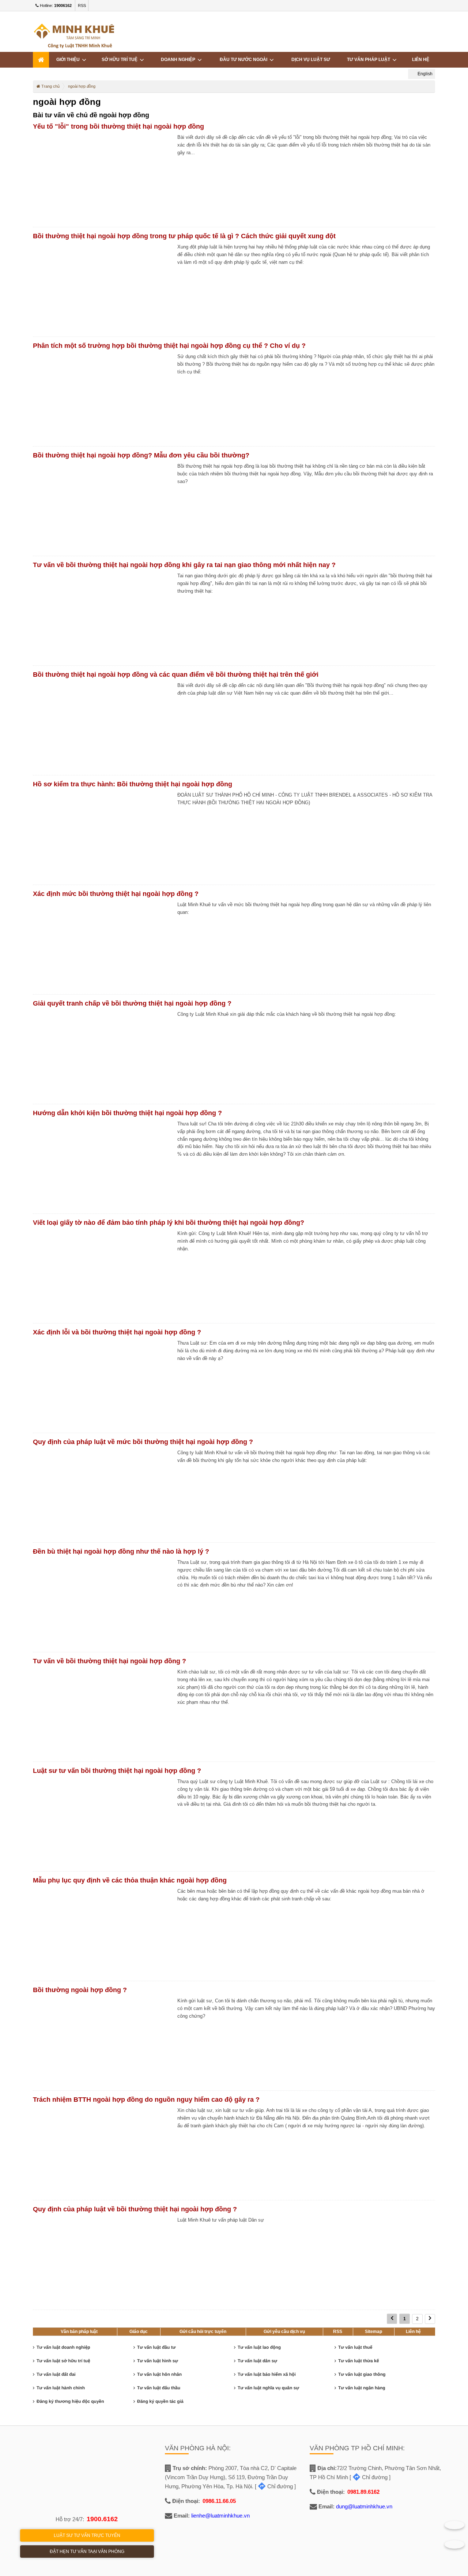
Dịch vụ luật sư (311, 60)
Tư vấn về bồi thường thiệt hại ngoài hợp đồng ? (110, 1661)
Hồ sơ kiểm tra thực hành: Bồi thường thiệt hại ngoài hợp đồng (133, 784)
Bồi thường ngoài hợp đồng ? (80, 1990)
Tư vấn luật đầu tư (156, 2347)
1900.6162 (102, 2519)
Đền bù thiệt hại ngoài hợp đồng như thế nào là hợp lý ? (121, 1551)
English (424, 74)
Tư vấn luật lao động (259, 2347)
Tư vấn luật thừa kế (358, 2361)
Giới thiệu (69, 60)
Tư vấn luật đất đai (56, 2374)
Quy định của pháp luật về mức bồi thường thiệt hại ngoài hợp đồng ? (143, 1442)
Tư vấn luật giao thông (362, 2374)
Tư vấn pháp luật (370, 60)
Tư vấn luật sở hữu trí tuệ (63, 2361)
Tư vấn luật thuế (355, 2347)
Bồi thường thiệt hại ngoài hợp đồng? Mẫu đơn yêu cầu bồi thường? (141, 455)
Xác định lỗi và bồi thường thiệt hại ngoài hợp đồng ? (117, 1332)
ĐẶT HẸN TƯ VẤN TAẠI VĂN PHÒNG (87, 2552)
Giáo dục (139, 2332)
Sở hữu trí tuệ (121, 60)
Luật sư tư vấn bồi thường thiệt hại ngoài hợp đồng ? (117, 1771)
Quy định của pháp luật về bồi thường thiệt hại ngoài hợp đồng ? (135, 2209)
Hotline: (55, 5)
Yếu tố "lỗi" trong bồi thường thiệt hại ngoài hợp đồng (118, 126)
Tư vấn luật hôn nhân (159, 2374)
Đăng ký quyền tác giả (160, 2401)
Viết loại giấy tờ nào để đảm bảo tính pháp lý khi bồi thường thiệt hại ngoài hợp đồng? (169, 1223)
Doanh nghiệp (179, 60)
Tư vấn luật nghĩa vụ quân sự (268, 2388)
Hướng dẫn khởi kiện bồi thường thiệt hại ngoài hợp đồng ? (127, 1113)
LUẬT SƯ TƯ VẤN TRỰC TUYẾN (87, 2535)
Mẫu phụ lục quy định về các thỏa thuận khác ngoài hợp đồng (130, 1880)
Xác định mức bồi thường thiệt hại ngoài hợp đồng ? (116, 894)
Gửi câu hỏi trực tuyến (203, 2332)
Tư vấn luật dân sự (257, 2361)
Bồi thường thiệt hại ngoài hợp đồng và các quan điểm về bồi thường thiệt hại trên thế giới (176, 675)
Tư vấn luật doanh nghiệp (63, 2347)
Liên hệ (421, 60)
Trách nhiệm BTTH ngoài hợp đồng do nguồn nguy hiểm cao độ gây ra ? (146, 2100)
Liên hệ (413, 2332)
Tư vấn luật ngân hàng (362, 2388)
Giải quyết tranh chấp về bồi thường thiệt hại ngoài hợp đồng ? (132, 1003)
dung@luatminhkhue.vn (364, 2506)
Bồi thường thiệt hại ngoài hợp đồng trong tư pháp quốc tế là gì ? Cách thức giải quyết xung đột (184, 236)
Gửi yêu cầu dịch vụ (284, 2332)
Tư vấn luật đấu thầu (159, 2388)
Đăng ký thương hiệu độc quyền (70, 2401)
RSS (82, 5)
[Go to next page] (430, 2319)
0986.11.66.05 (219, 2501)
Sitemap (373, 2332)
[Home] (41, 60)
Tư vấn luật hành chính (61, 2388)
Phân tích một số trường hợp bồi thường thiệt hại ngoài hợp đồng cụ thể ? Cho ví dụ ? (169, 346)
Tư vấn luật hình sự (158, 2361)
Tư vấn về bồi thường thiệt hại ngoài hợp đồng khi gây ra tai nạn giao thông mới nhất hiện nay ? (184, 565)
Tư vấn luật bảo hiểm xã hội (267, 2374)
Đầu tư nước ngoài (245, 60)
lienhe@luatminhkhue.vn (220, 2516)
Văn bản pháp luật (79, 2332)
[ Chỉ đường (274, 2486)
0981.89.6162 (363, 2492)
